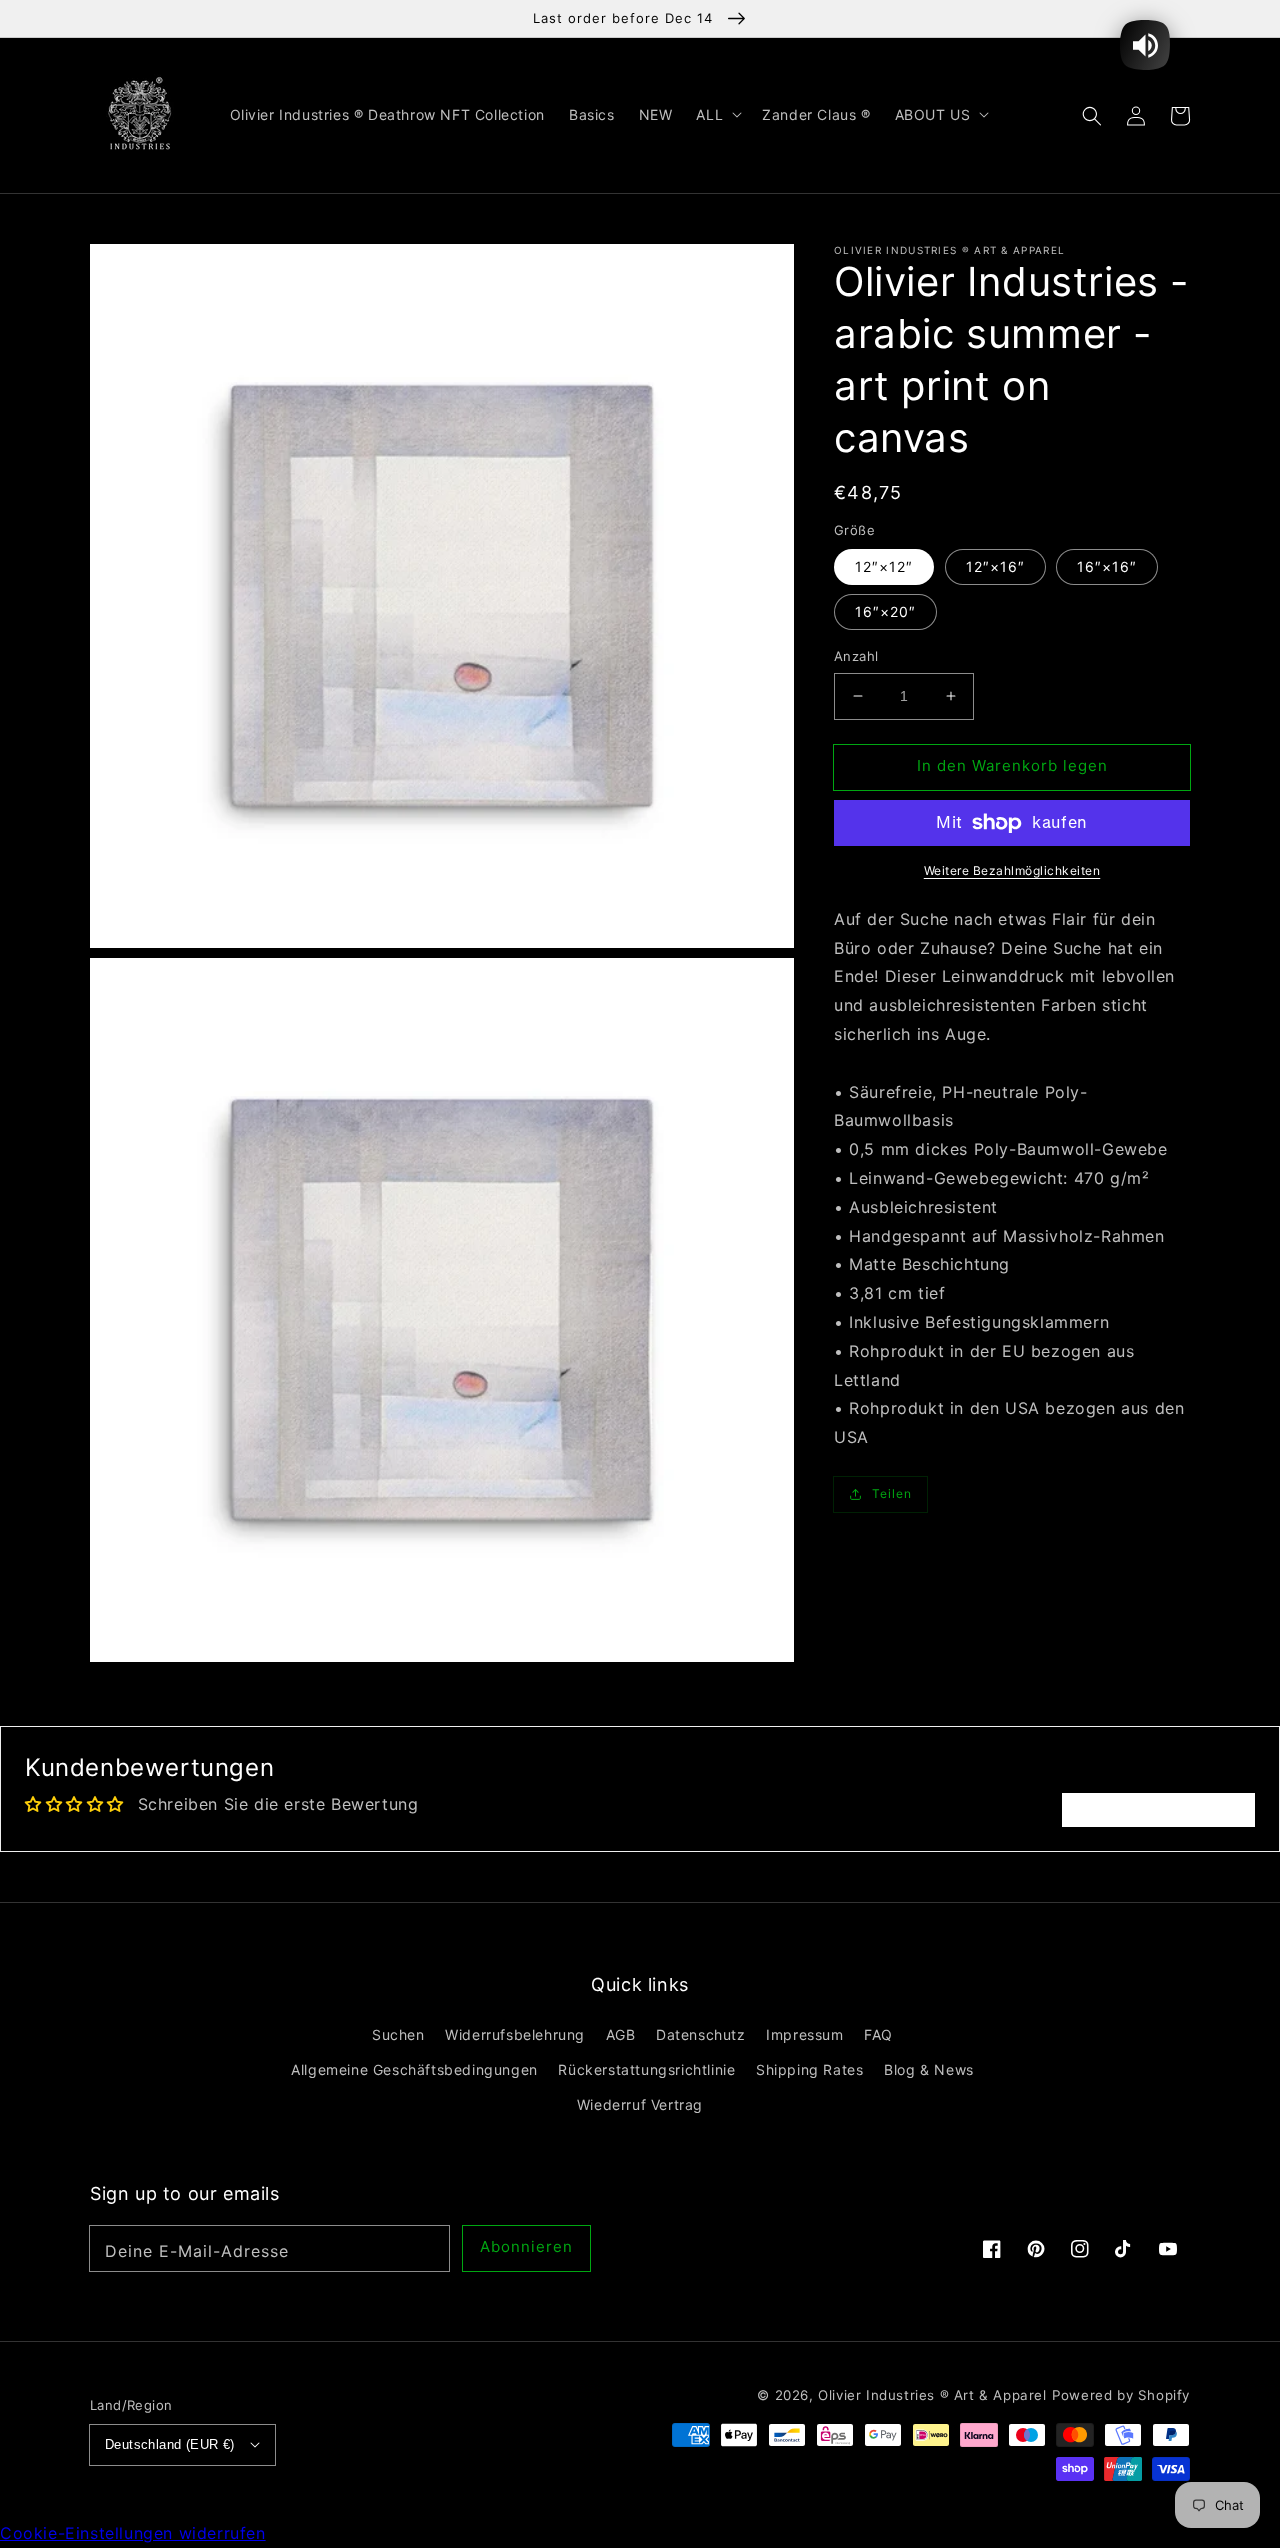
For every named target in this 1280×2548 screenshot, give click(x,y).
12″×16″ (995, 566)
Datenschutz (701, 2034)
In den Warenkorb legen (1012, 765)
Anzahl (856, 656)
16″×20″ (885, 611)
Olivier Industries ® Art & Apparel (932, 2395)
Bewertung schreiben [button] (1158, 1810)
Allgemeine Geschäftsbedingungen (414, 2069)
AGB (621, 2034)
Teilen (892, 1493)
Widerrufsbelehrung (515, 2034)
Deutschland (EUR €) (170, 2444)
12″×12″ (884, 566)
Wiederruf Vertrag (640, 2104)
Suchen (398, 2034)
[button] (1092, 115)
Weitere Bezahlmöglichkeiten (1012, 870)
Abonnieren (526, 2246)
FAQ (878, 2034)
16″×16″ (1107, 566)
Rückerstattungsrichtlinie (646, 2069)
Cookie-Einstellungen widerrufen (133, 2533)
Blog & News (929, 2069)
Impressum (804, 2034)
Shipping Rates (809, 2069)
